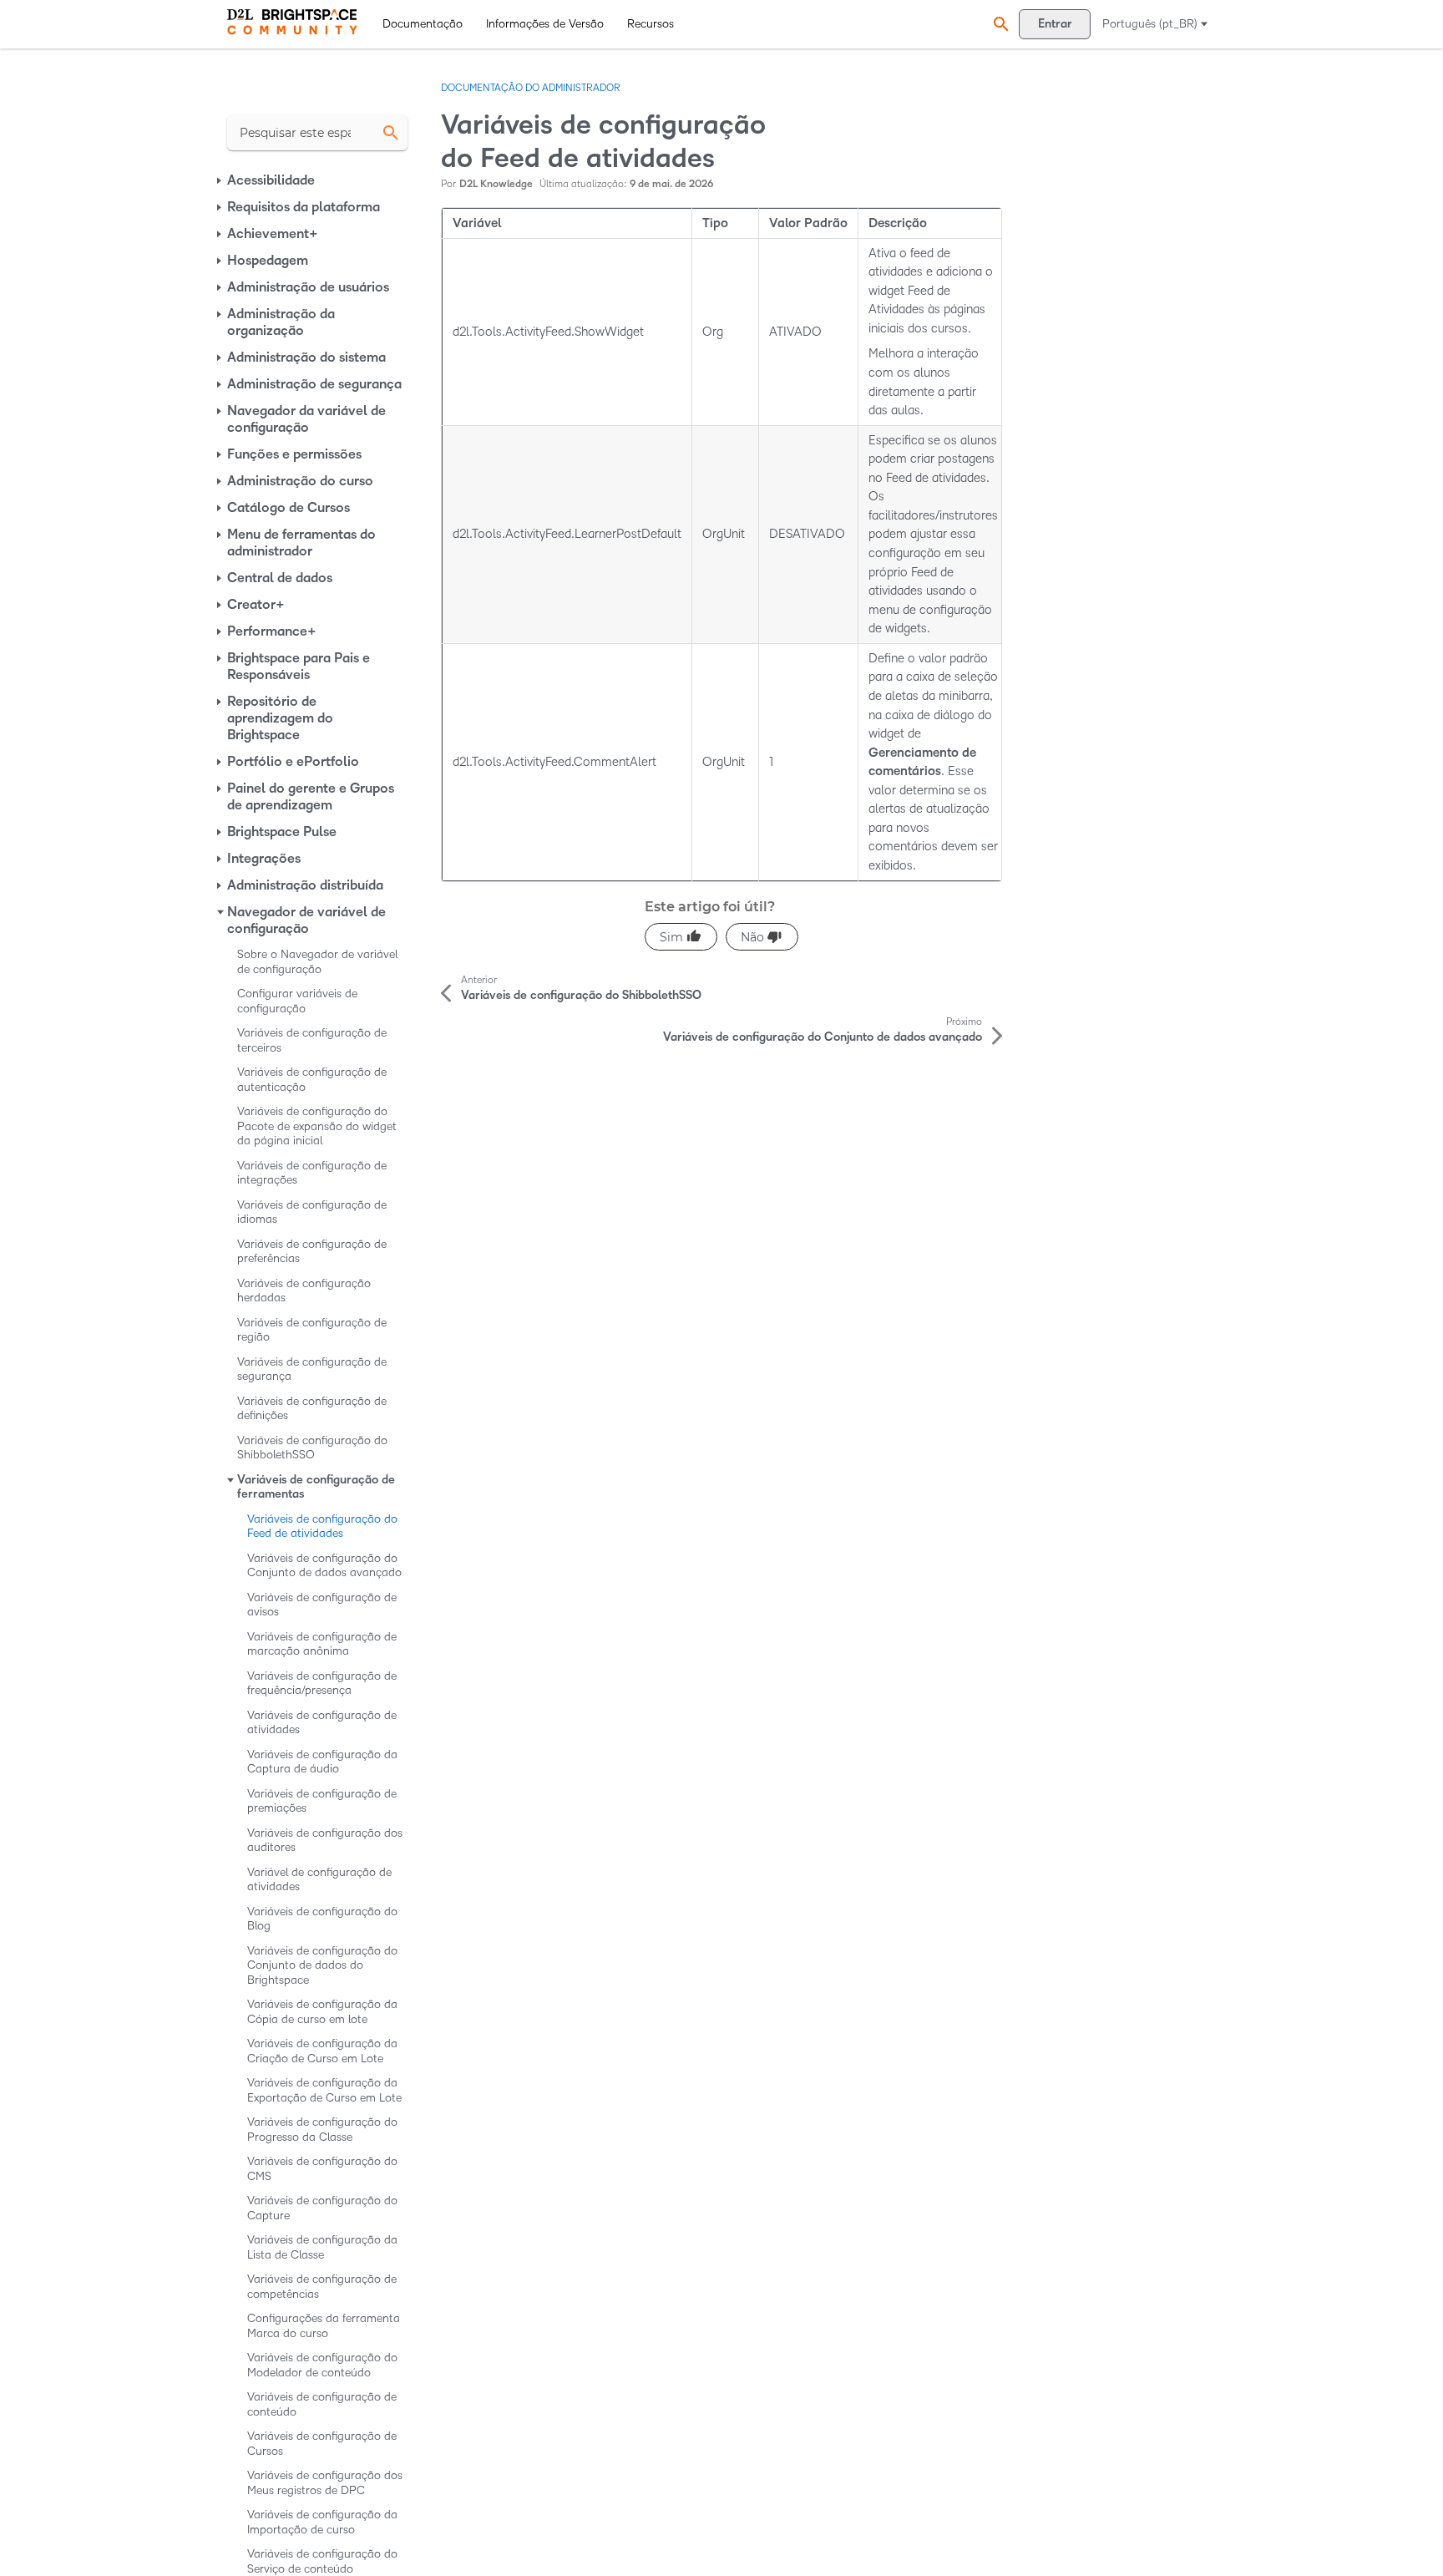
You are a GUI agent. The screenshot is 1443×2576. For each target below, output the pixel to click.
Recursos (651, 24)
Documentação (423, 24)
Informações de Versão (545, 24)
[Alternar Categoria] (220, 180)
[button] (999, 24)
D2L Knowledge (496, 184)
